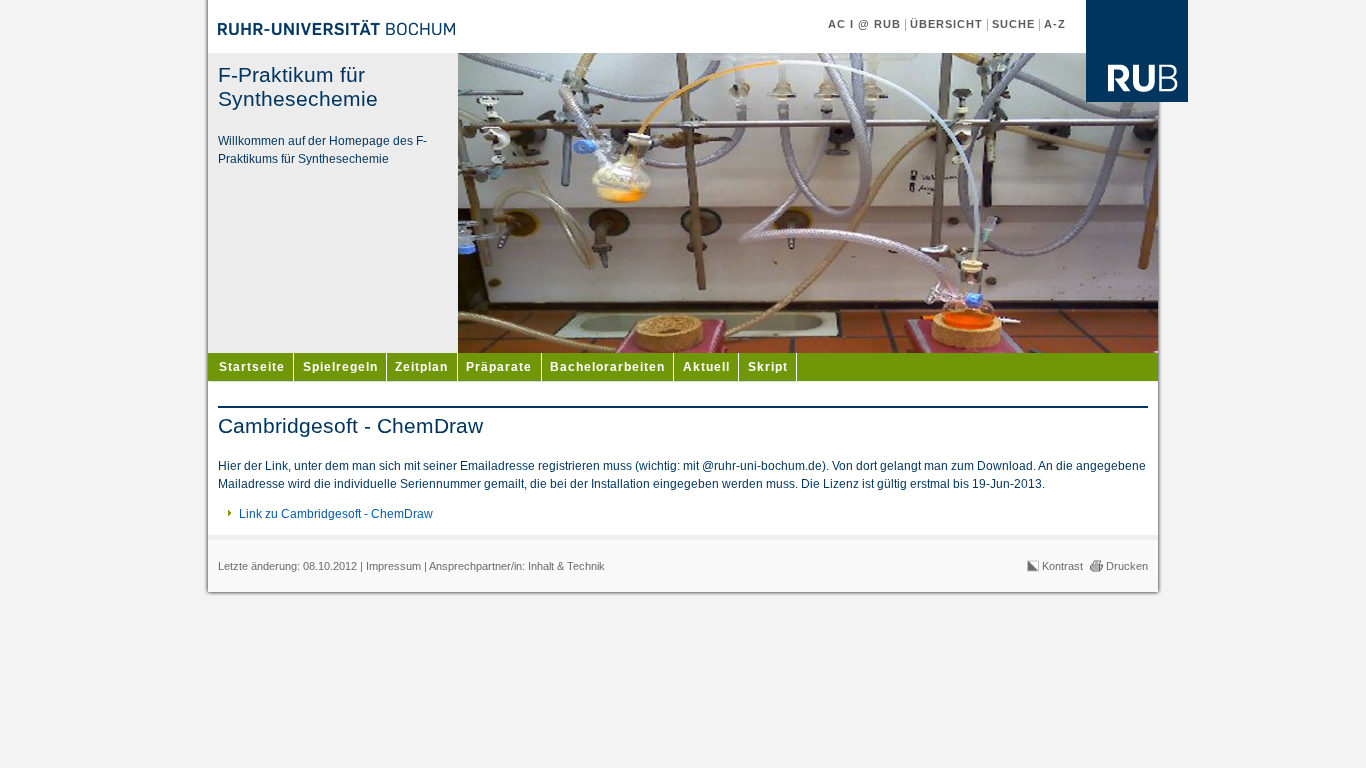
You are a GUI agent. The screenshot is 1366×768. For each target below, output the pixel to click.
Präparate (499, 367)
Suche (1013, 24)
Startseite (252, 367)
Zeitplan (421, 367)
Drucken (1126, 566)
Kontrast (1062, 566)
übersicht (946, 24)
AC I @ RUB (864, 24)
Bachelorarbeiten (607, 367)
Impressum (393, 566)
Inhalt (541, 566)
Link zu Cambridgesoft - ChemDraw (336, 514)
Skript (768, 367)
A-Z (1055, 24)
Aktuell (706, 367)
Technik (586, 566)
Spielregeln (340, 367)
